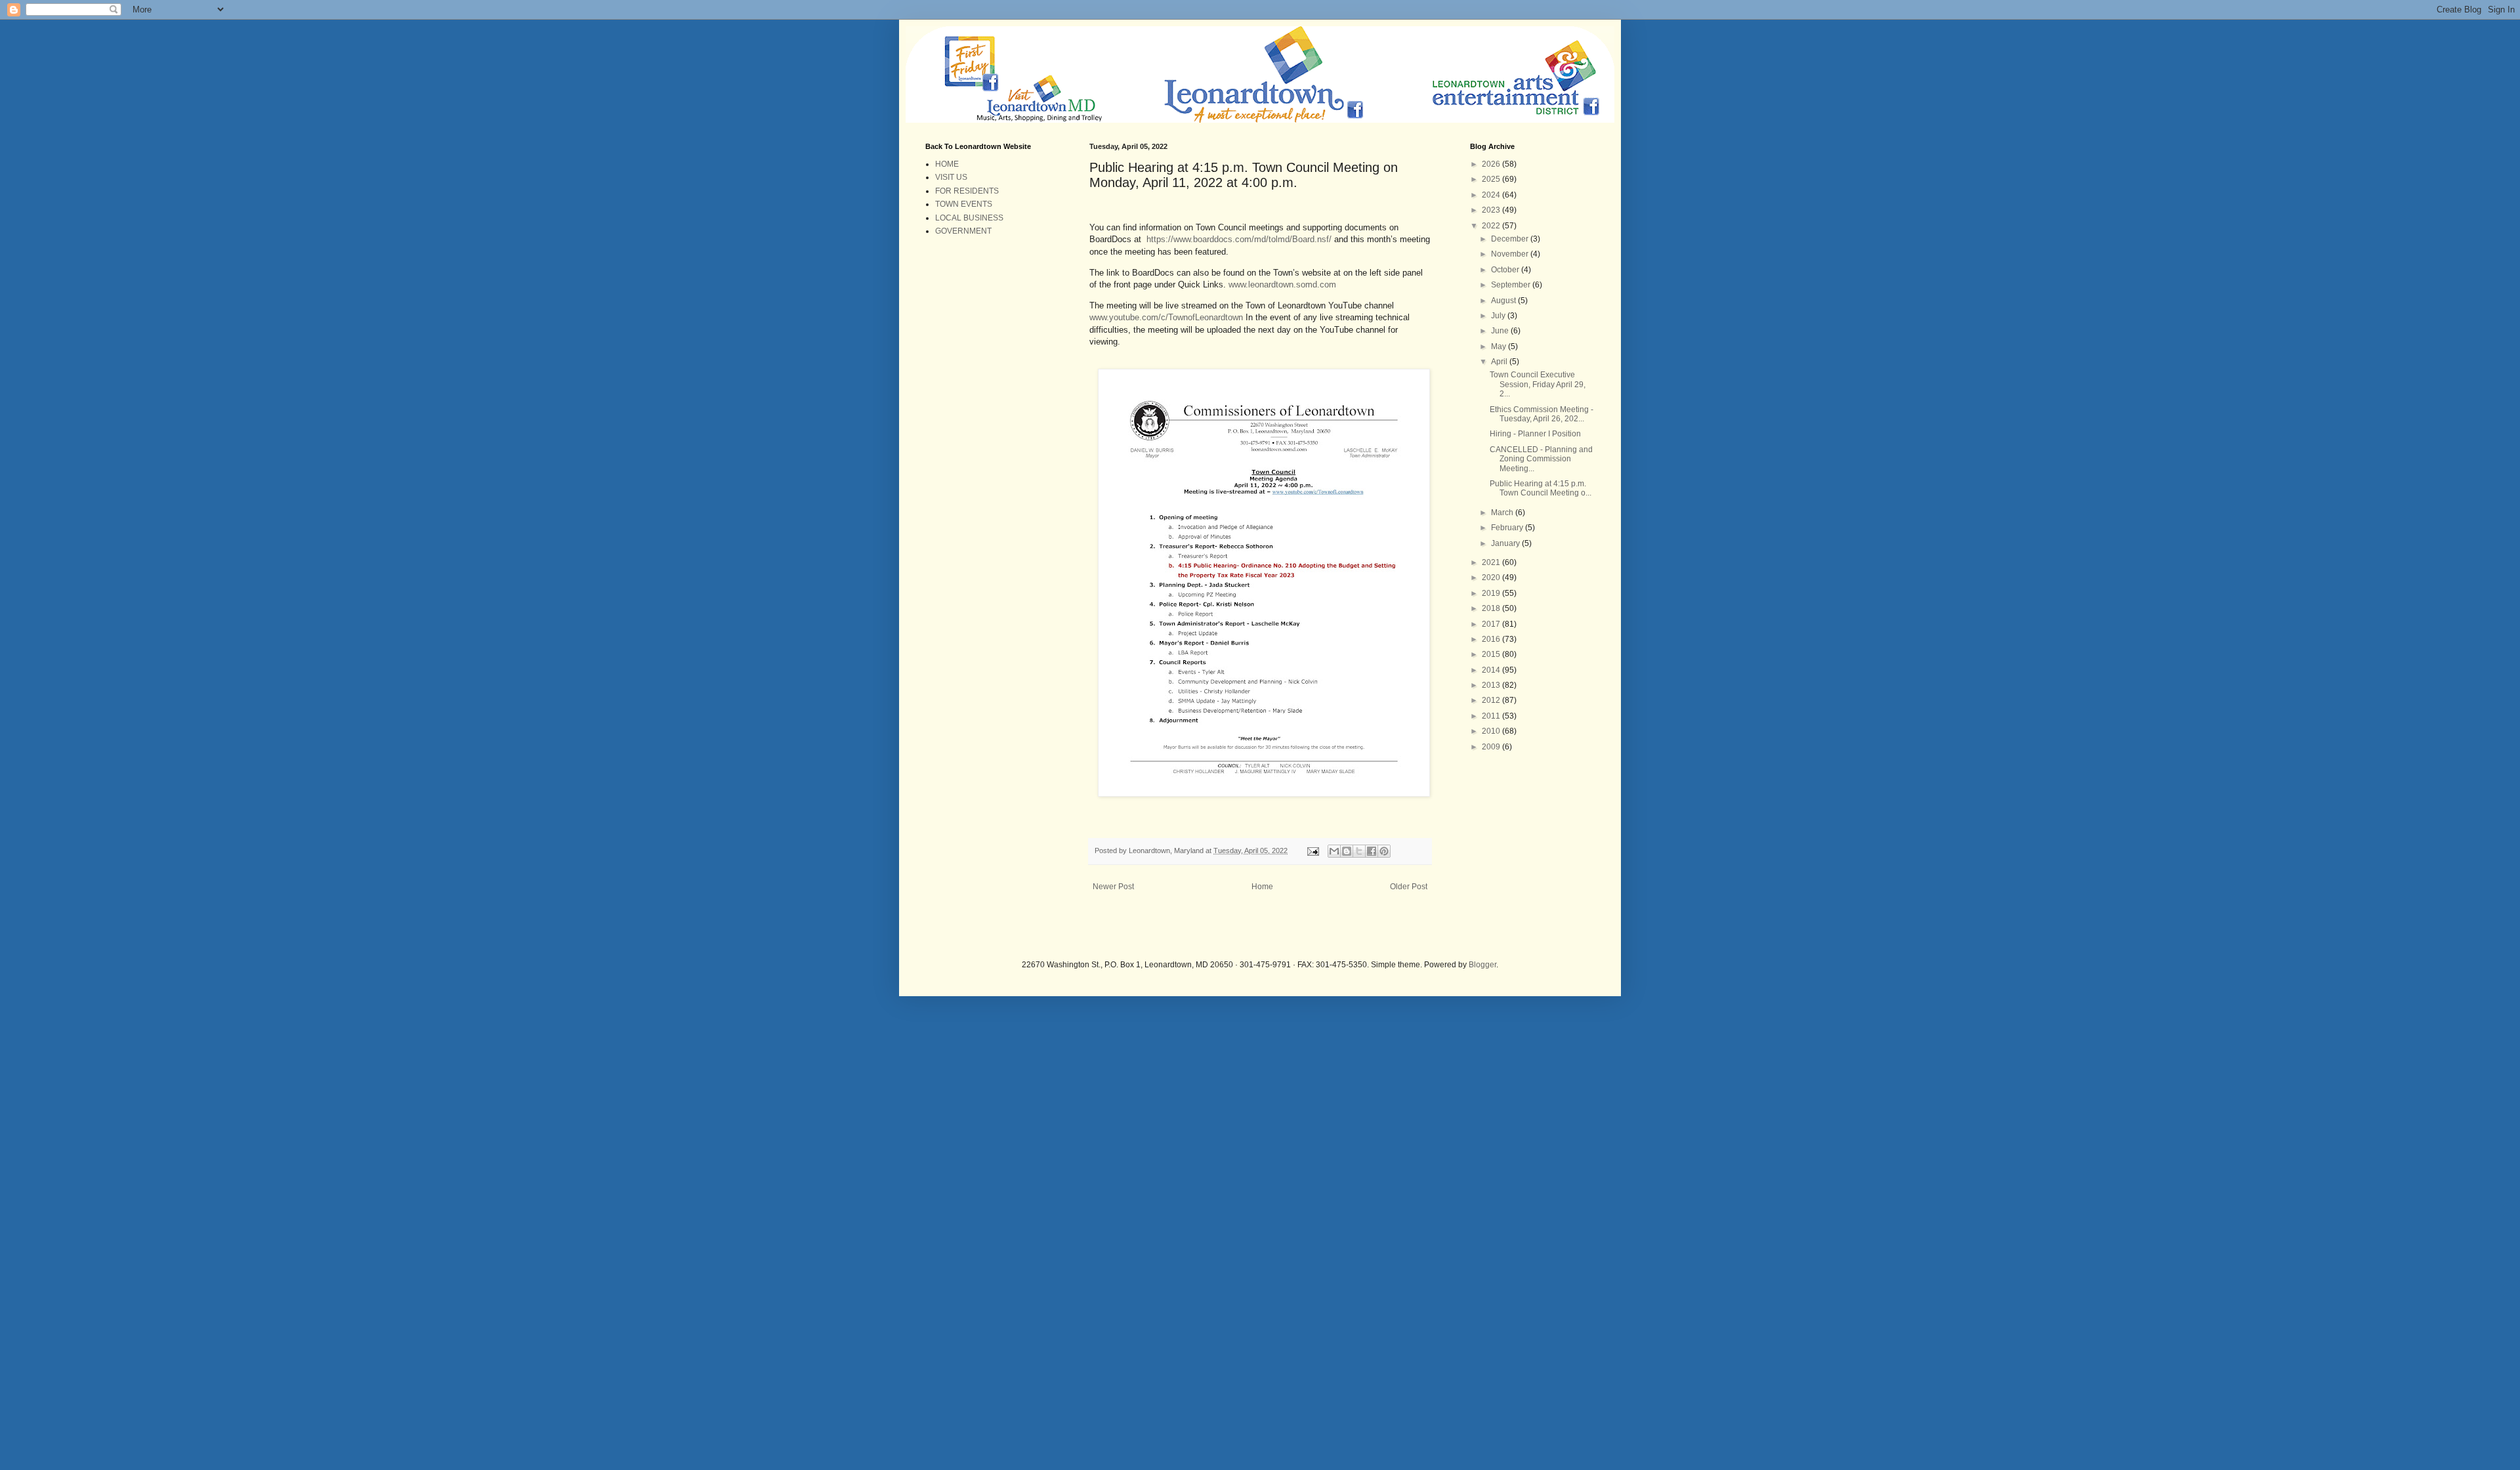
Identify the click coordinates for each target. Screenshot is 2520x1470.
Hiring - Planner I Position (1535, 434)
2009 (1492, 747)
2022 (1492, 226)
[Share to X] (1359, 851)
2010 (1492, 731)
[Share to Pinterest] (1384, 851)
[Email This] (1334, 851)
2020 (1492, 577)
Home (1262, 887)
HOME (947, 164)
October (1506, 270)
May (1500, 346)
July (1499, 316)
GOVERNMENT (963, 231)
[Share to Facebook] (1372, 851)
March (1503, 513)
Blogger (1482, 965)
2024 (1492, 195)
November (1511, 254)
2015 (1492, 654)
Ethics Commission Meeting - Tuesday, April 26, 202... (1542, 414)
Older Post (1409, 887)
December (1511, 239)
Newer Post (1113, 887)
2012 (1492, 700)
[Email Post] (1312, 850)
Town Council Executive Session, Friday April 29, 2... (1538, 384)
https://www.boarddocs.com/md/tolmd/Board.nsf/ (1239, 239)
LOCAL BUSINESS (969, 218)
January (1506, 543)
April (1500, 362)
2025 (1492, 179)
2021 (1492, 562)
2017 (1492, 624)
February (1508, 528)
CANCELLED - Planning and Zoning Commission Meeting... (1541, 459)
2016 (1492, 639)
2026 (1492, 164)
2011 (1492, 716)
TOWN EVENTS (964, 204)
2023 (1492, 210)
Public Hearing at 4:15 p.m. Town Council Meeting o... (1541, 488)
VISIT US (951, 177)
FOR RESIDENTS (967, 191)
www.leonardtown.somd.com (1282, 284)
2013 (1492, 685)
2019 (1492, 593)
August (1504, 301)
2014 (1492, 670)
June (1501, 331)
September (1512, 285)
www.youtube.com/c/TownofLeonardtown (1166, 317)
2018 (1492, 608)
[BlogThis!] (1347, 851)
